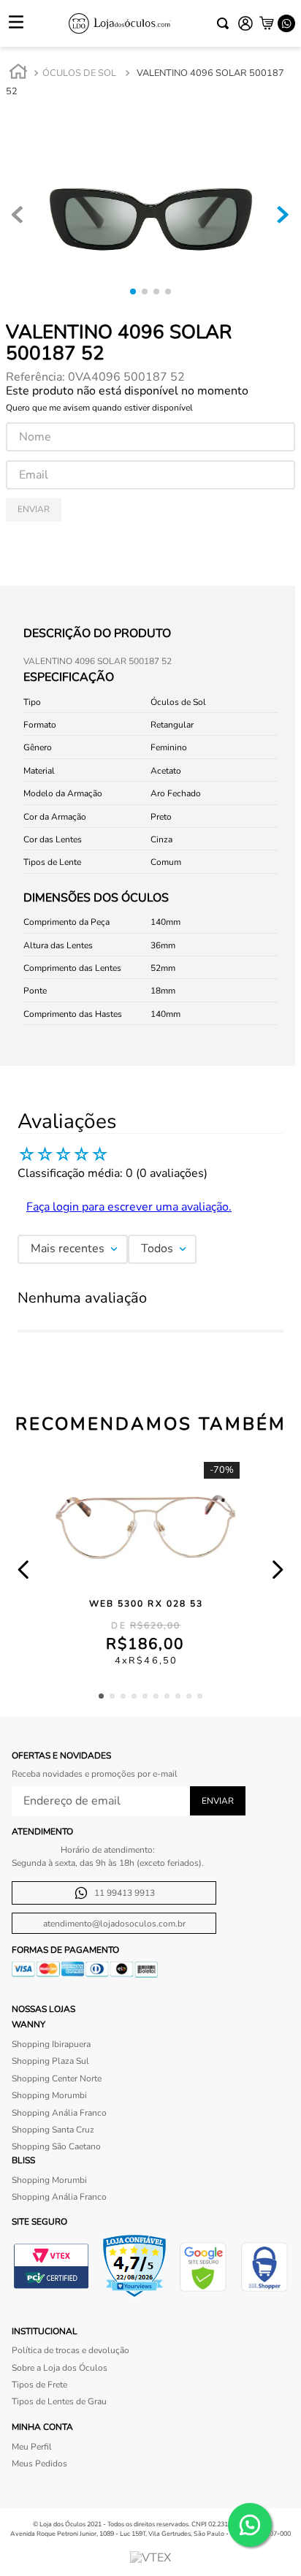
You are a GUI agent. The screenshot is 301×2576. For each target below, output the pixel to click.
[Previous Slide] (24, 1570)
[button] (101, 1696)
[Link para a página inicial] (18, 74)
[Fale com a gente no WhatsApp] (250, 2525)
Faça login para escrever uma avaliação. (129, 1207)
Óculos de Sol (79, 73)
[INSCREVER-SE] (218, 1801)
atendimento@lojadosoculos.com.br (114, 1924)
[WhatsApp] (286, 23)
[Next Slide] (277, 1570)
